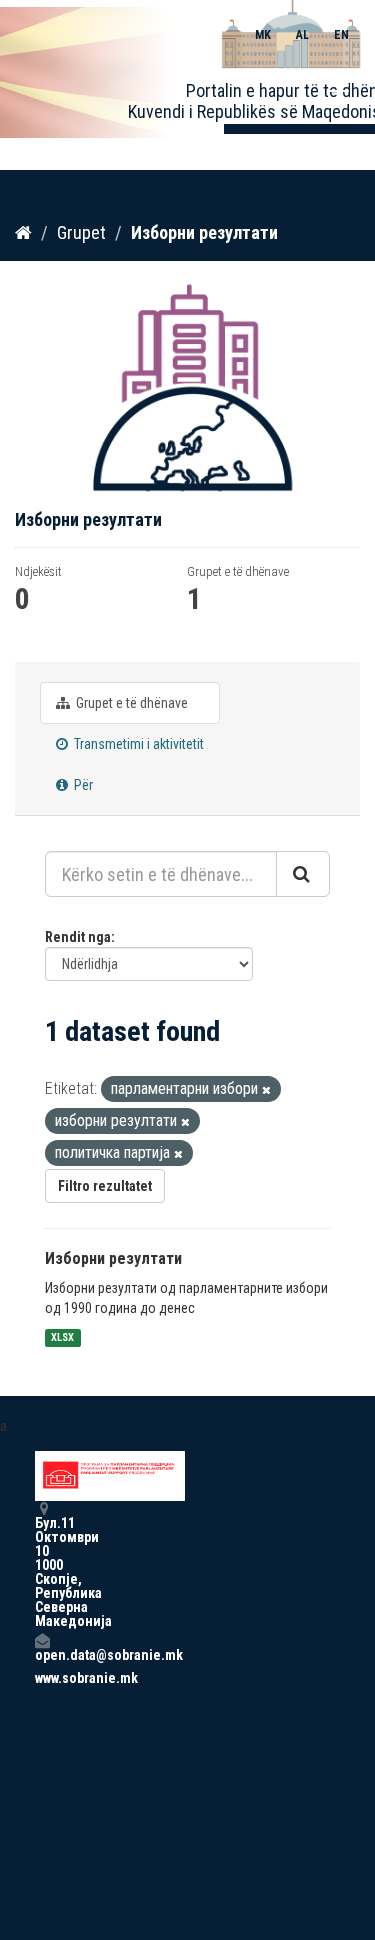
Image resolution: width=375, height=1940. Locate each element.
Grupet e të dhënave (130, 703)
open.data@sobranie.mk (42, 1654)
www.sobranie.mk (42, 1678)
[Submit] (303, 874)
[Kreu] (23, 232)
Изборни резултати (204, 232)
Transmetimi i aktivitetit (137, 744)
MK (263, 35)
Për (82, 785)
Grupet (81, 232)
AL (302, 35)
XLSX (62, 1337)
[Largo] (266, 1090)
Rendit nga (78, 937)
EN (341, 35)
